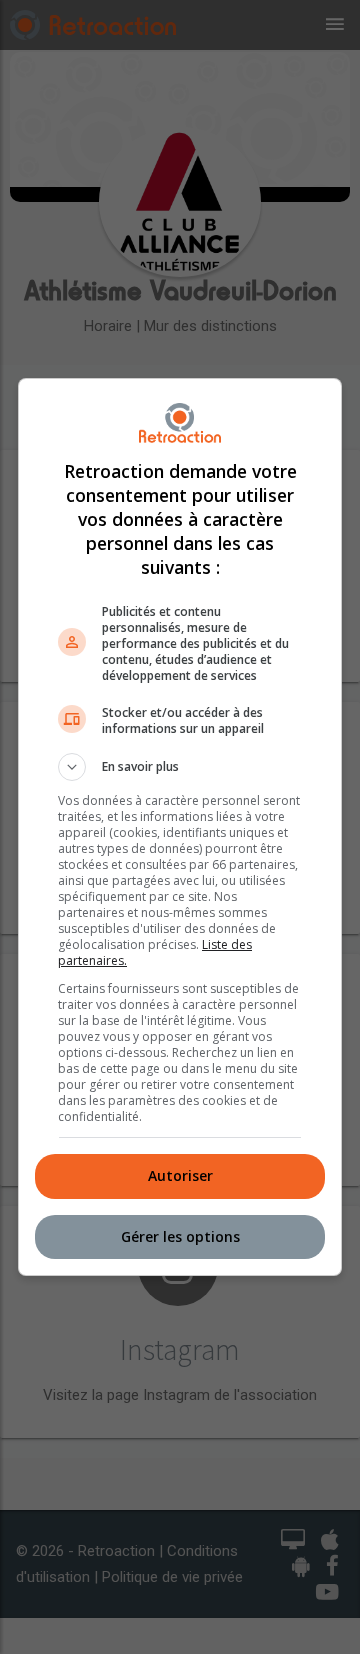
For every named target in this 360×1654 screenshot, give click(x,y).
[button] (180, 767)
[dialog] (180, 827)
